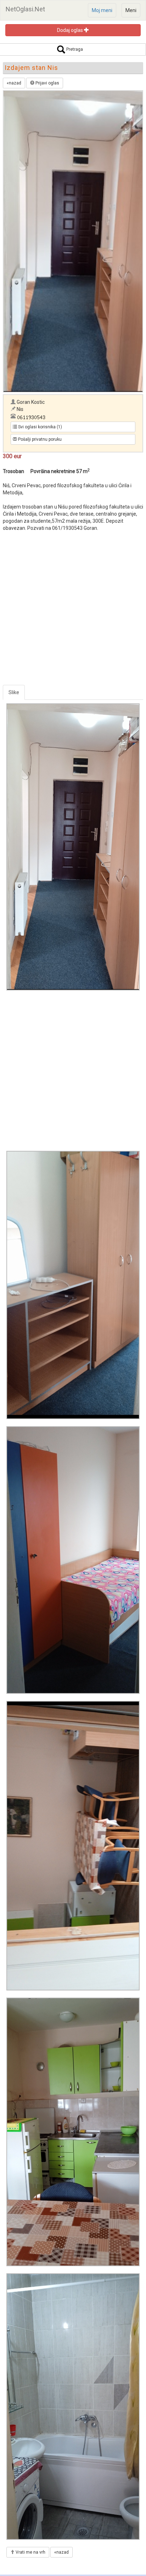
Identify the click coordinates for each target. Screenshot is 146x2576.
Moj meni (102, 10)
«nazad (14, 83)
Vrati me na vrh (30, 2552)
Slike (14, 692)
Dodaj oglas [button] (71, 30)
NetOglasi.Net (25, 9)
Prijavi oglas (47, 83)
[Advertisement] (73, 612)
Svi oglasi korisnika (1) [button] (40, 427)
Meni (131, 10)
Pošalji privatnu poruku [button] (39, 439)
